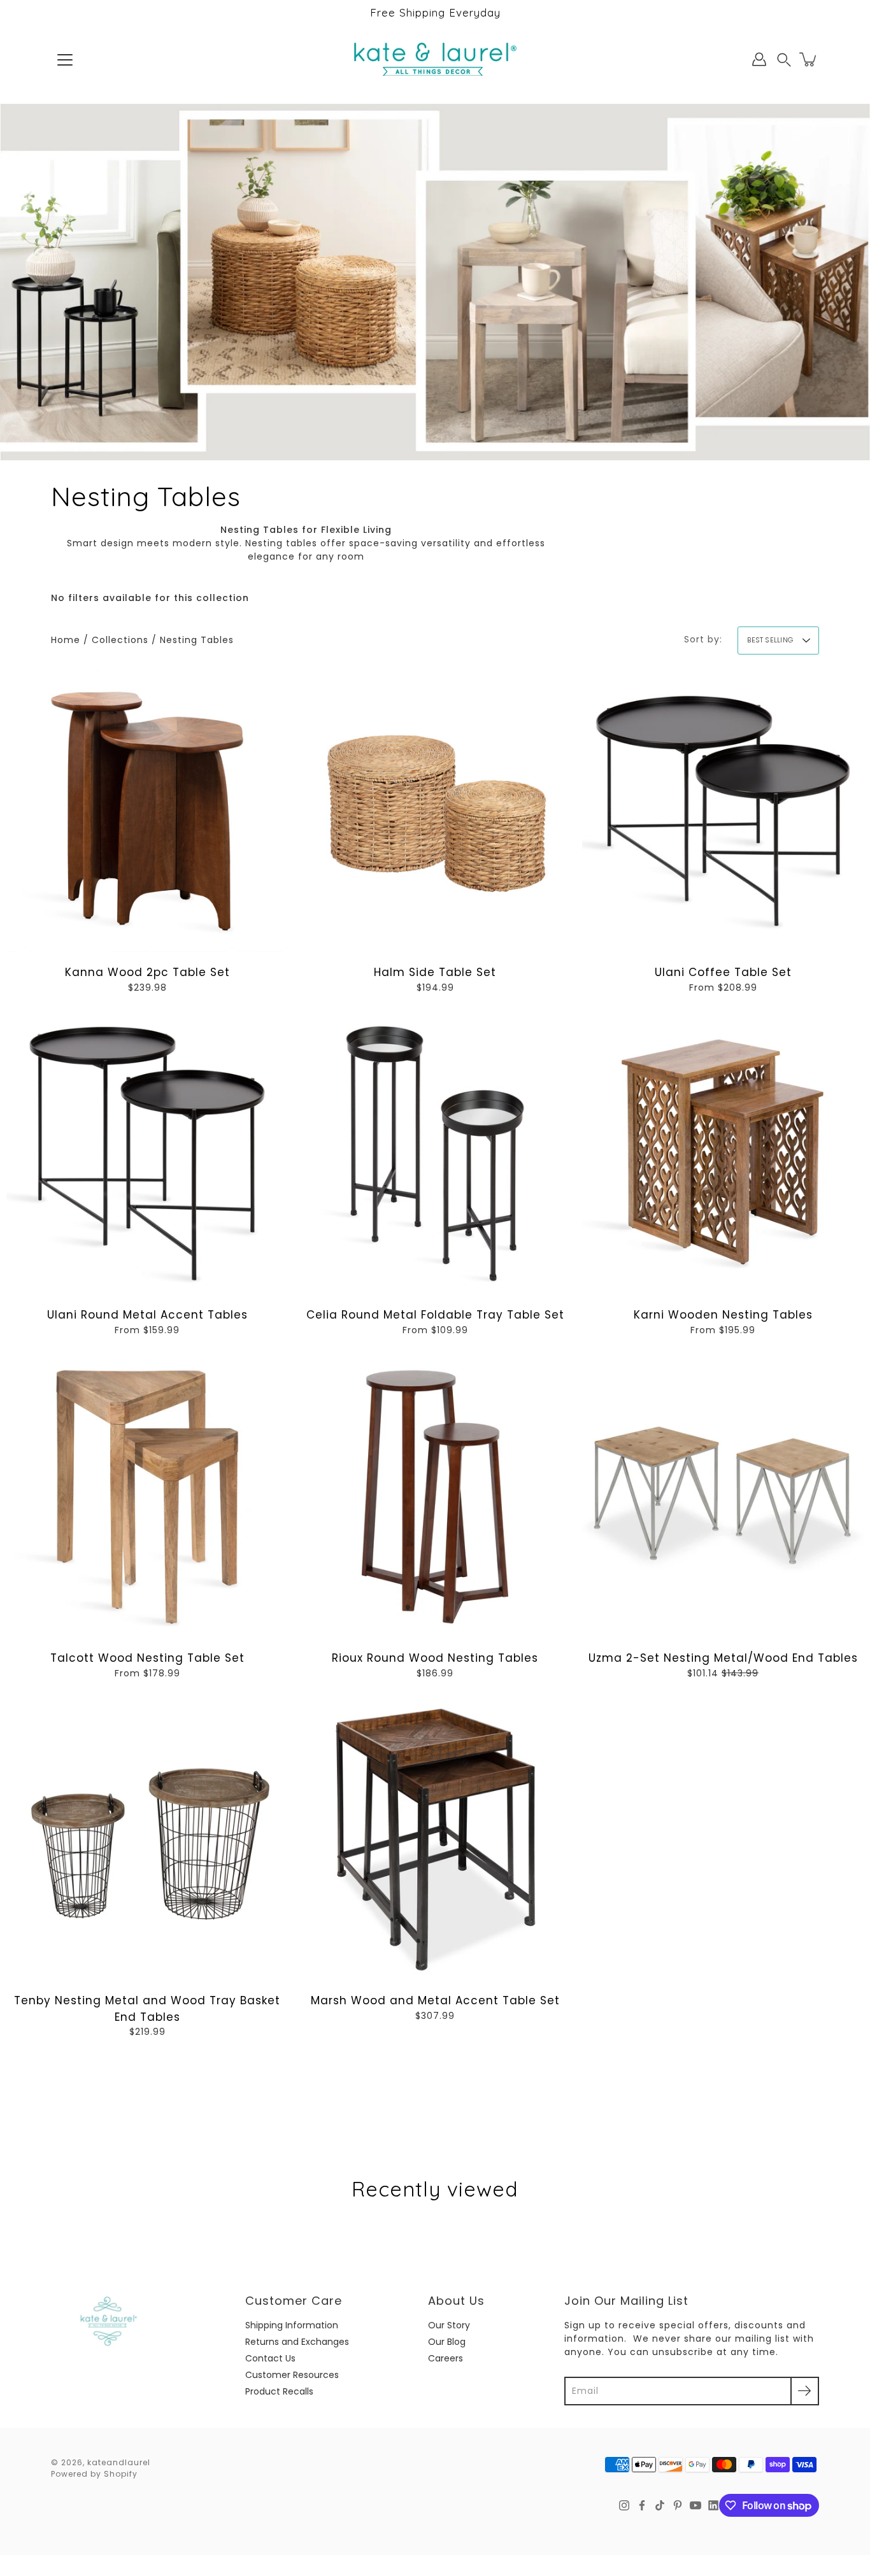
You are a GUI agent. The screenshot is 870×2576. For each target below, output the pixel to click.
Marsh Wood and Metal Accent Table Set (435, 2000)
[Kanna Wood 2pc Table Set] (147, 811)
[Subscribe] (805, 2391)
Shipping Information (292, 2325)
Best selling (770, 640)
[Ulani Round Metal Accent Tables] (147, 1154)
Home (66, 640)
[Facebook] (642, 2505)
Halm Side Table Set (435, 972)
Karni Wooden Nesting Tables (723, 1315)
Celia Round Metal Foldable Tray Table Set (435, 1315)
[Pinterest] (678, 2505)
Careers (446, 2358)
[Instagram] (624, 2505)
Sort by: (703, 639)
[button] (784, 60)
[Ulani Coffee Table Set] (723, 811)
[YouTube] (695, 2505)
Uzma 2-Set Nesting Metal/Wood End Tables (723, 1658)
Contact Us (270, 2358)
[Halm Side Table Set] (435, 811)
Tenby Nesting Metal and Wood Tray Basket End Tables (147, 2009)
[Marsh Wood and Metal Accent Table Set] (435, 1839)
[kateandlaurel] (435, 59)
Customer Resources (292, 2375)
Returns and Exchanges (297, 2342)
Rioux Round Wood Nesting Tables (435, 1658)
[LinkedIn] (713, 2505)
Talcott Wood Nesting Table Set (147, 1658)
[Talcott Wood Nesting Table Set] (147, 1497)
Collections (120, 640)
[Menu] (65, 60)
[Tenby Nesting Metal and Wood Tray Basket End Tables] (147, 1839)
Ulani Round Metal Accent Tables (147, 1315)
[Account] (759, 59)
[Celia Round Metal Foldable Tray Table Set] (435, 1154)
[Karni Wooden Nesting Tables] (723, 1154)
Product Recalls (279, 2391)
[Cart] (809, 59)
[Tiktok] (660, 2505)
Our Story (449, 2325)
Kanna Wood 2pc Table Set (147, 972)
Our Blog (447, 2342)
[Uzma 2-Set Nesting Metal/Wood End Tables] (723, 1497)
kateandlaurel (119, 2462)
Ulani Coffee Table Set (723, 972)
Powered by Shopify (94, 2474)
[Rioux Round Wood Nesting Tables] (435, 1497)
